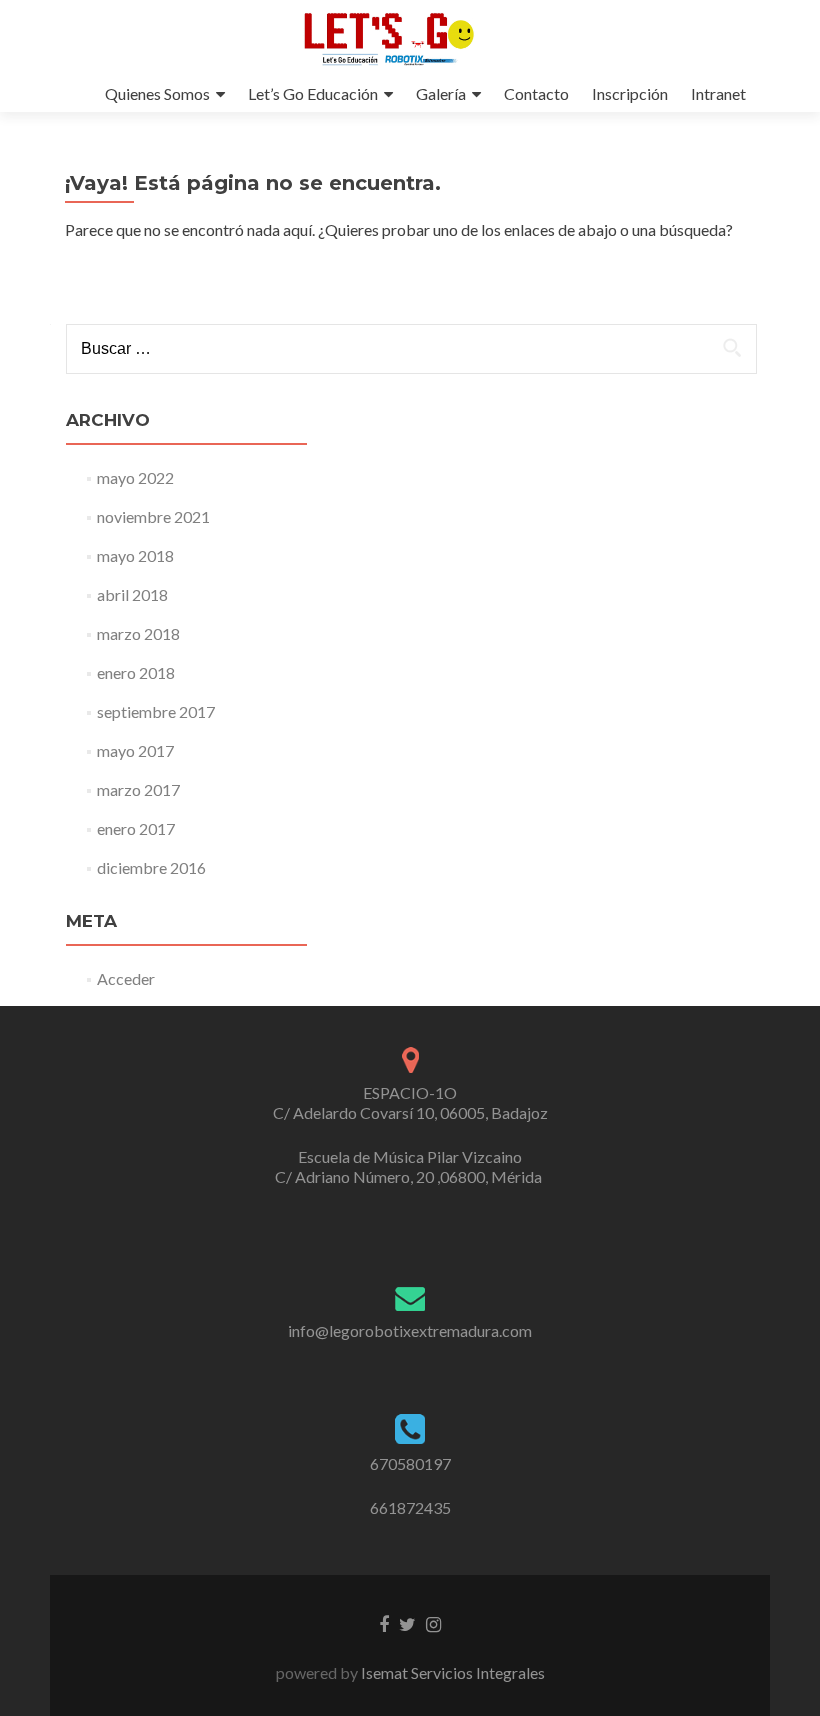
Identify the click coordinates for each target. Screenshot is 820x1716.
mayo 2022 (135, 477)
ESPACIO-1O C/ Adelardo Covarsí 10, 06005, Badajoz (410, 1102)
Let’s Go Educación (313, 93)
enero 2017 (136, 828)
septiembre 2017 (156, 711)
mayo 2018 (135, 555)
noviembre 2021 (153, 516)
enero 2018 (136, 672)
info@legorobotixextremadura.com (410, 1330)
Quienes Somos (157, 93)
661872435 (410, 1507)
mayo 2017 (135, 750)
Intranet (718, 93)
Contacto (536, 93)
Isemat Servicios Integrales (451, 1672)
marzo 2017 (138, 789)
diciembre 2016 (151, 867)
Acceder (126, 978)
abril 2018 (132, 594)
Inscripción (630, 93)
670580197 (410, 1463)
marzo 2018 (138, 633)
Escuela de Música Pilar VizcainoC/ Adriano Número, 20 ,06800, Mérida (410, 1166)
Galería (441, 93)
